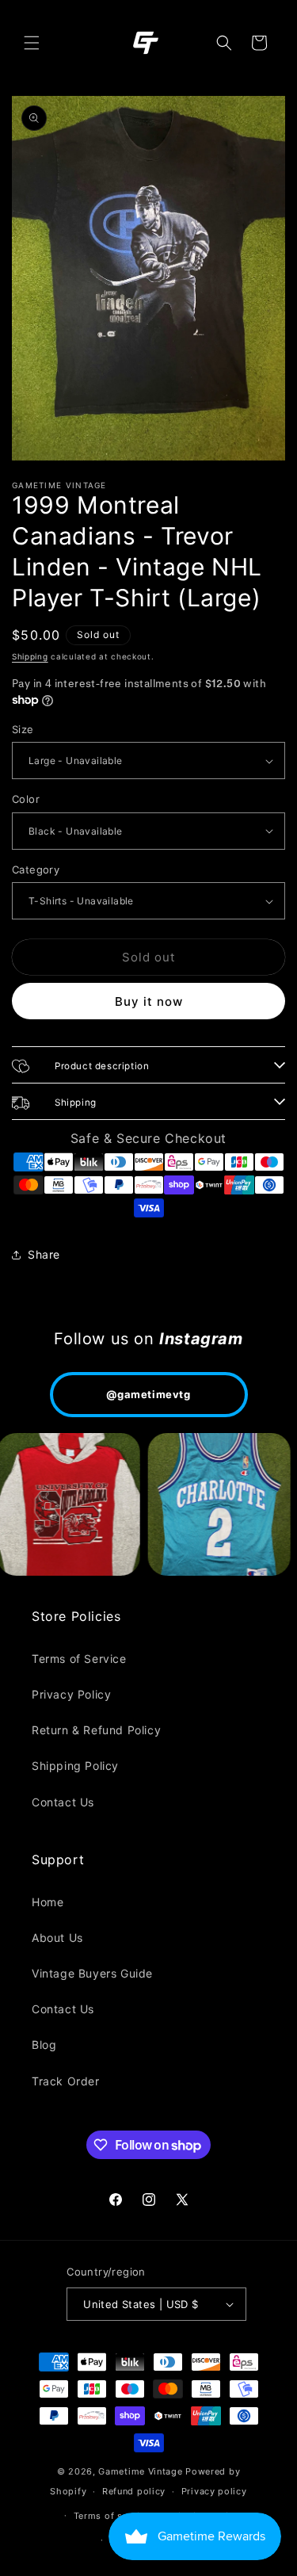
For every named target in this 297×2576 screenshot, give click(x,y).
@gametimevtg (148, 1394)
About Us (57, 1938)
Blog (44, 2045)
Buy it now (149, 1001)
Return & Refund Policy (96, 1730)
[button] (32, 43)
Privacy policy (214, 2491)
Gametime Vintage (140, 2471)
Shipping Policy (75, 1766)
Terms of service (112, 2516)
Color (26, 799)
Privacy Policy (71, 1694)
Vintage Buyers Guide (92, 1973)
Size (23, 729)
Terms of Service (79, 1659)
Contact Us (63, 1802)
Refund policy (134, 2491)
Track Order (66, 2081)
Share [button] (44, 1254)
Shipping (30, 656)
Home (48, 1902)
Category (36, 869)
